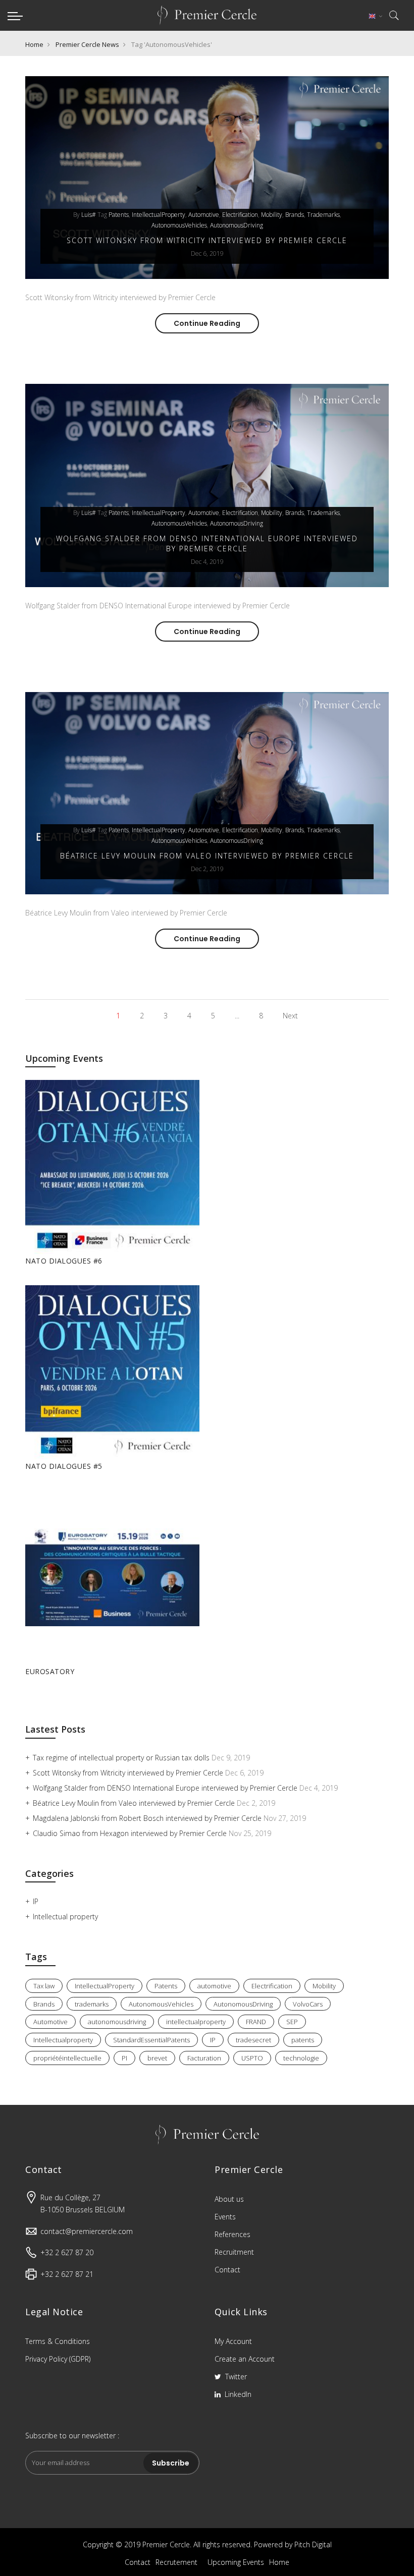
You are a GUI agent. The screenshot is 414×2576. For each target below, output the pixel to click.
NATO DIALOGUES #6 (64, 1261)
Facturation (204, 2058)
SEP (292, 2022)
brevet (157, 2058)
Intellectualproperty (63, 2040)
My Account (233, 2341)
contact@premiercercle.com (87, 2231)
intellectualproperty (196, 2022)
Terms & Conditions (58, 2341)
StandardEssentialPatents (151, 2040)
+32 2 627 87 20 (67, 2252)
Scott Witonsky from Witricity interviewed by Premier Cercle (207, 240)
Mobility (272, 215)
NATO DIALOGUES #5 (64, 1466)
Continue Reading (216, 323)
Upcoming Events (236, 2562)
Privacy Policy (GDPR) (58, 2359)
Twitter (235, 2377)
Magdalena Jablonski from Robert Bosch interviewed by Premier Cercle (148, 1818)
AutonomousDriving (237, 225)
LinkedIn (237, 2394)
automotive (204, 215)
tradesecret (253, 2040)
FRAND (256, 2022)
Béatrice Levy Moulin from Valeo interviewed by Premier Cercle (207, 856)
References (232, 2234)
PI (124, 2058)
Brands (295, 215)
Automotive (50, 2022)
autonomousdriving (117, 2022)
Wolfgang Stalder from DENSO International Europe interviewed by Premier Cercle (207, 543)
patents (303, 2040)
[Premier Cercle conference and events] (207, 15)
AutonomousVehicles (179, 225)
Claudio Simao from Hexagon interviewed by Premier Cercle (131, 1833)
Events (225, 2217)
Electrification (240, 215)
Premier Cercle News (87, 44)
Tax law (44, 1986)
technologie (301, 2058)
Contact (227, 2270)
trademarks (323, 215)
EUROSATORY (50, 1671)
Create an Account (245, 2359)
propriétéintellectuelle (67, 2058)
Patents (119, 215)
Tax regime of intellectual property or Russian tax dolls (122, 1758)
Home (34, 44)
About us (229, 2199)
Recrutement (176, 2562)
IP (36, 1901)
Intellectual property (65, 1916)
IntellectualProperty (159, 215)
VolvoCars (308, 2004)
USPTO (252, 2058)
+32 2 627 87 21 (67, 2274)
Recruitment (234, 2252)
